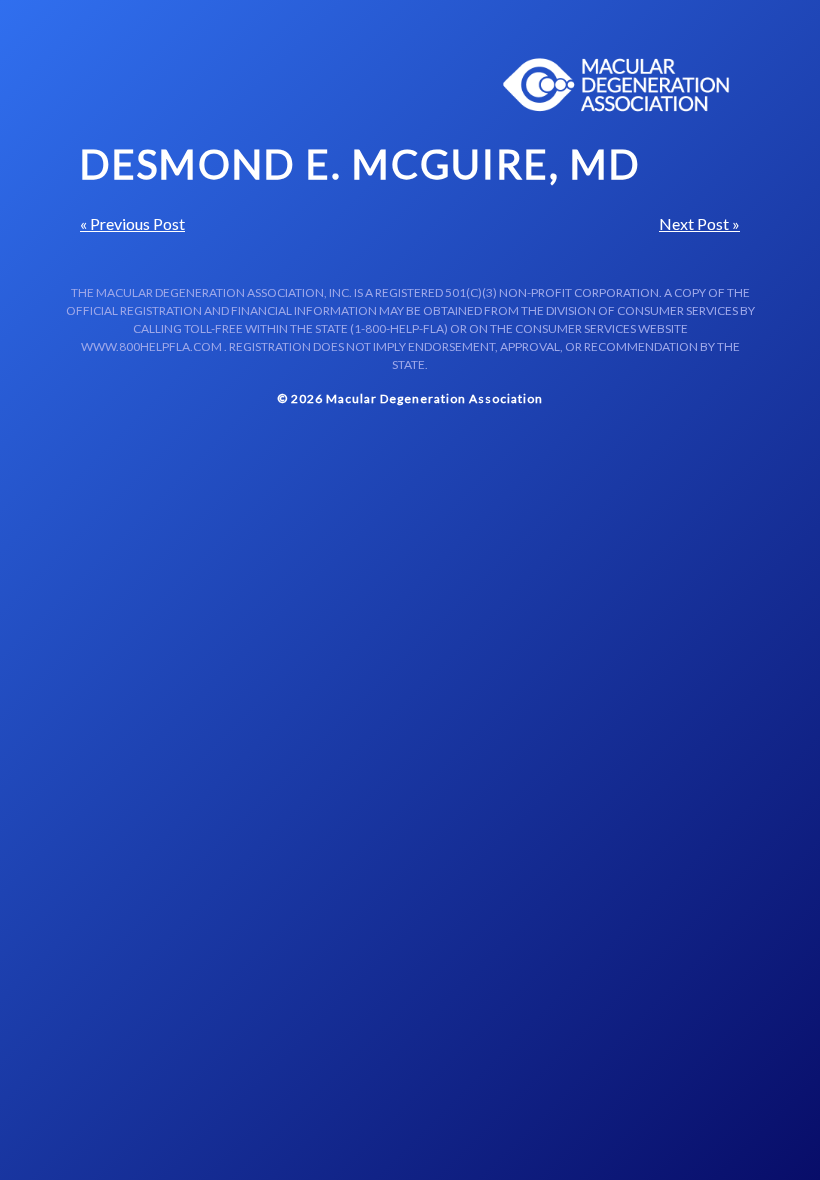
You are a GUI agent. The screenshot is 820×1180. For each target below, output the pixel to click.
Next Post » (699, 223)
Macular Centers (617, 85)
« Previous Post (132, 223)
